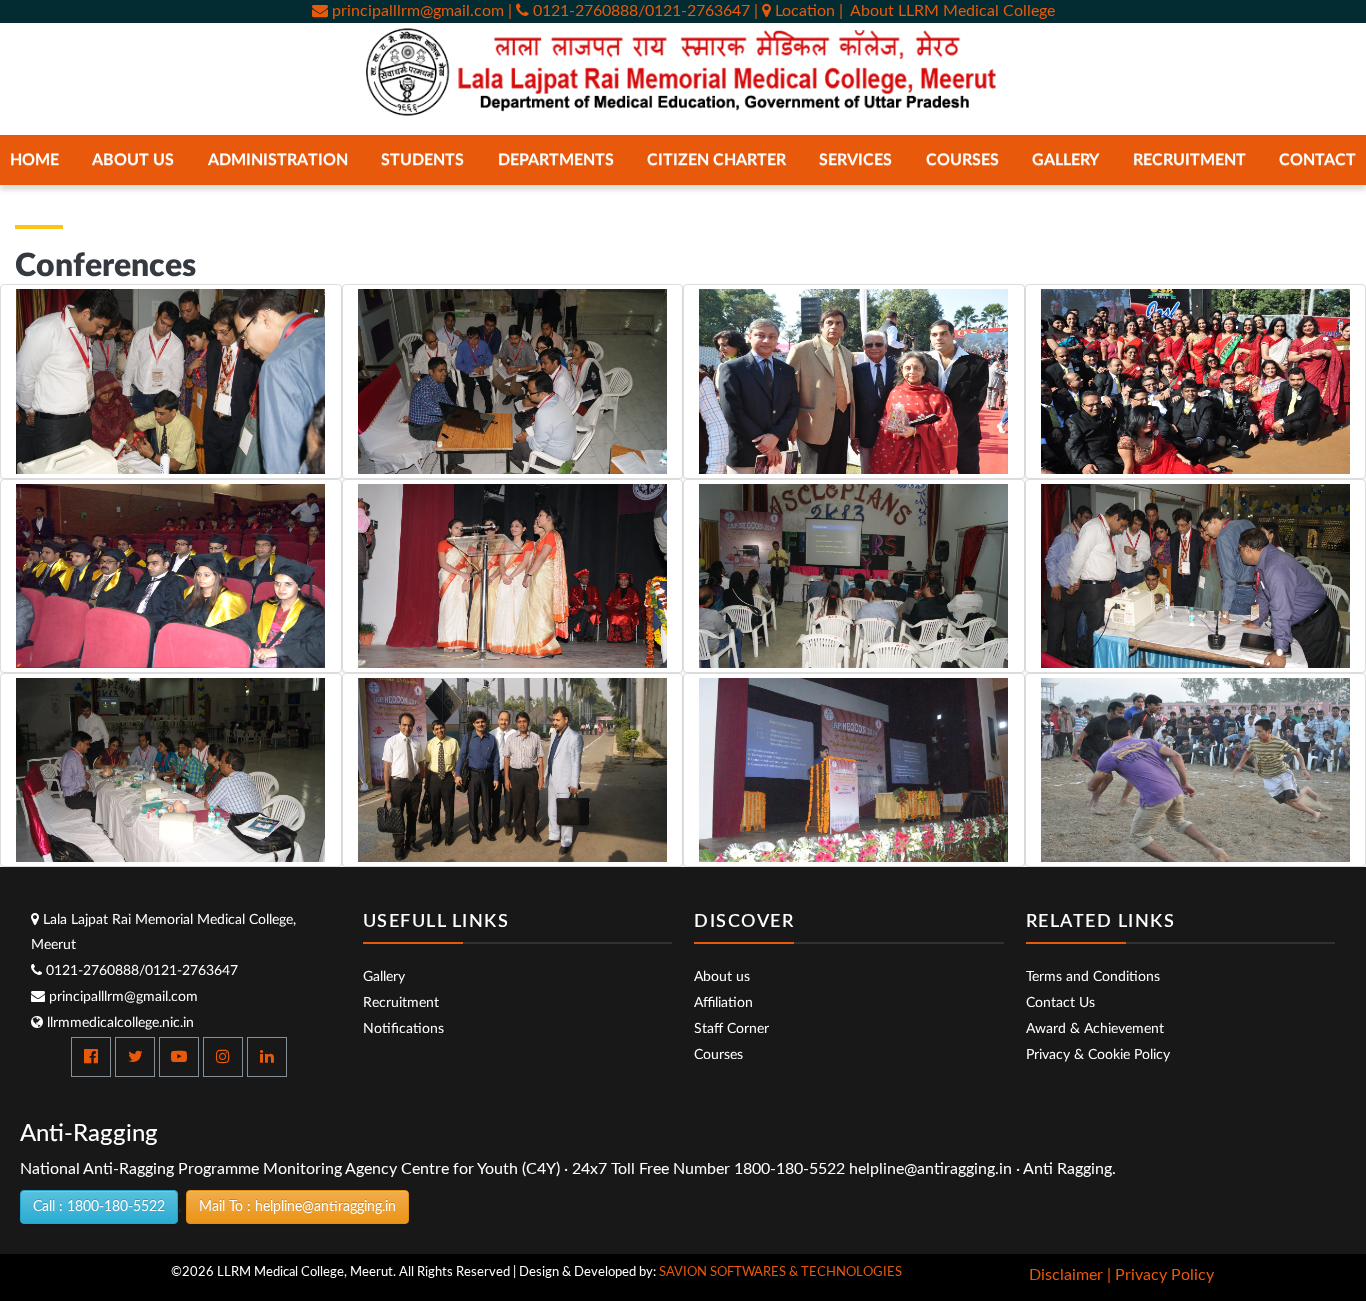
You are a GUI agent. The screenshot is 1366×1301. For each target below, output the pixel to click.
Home (34, 160)
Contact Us (1060, 1003)
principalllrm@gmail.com (416, 11)
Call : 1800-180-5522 (99, 1207)
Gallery (384, 977)
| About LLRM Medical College (947, 11)
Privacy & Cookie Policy (1098, 1055)
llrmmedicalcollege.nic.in (118, 1023)
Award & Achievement (1095, 1029)
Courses (718, 1055)
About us (722, 977)
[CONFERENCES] (171, 381)
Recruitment (1189, 160)
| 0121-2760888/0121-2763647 (629, 11)
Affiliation (723, 1003)
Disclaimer (1066, 1275)
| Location (796, 11)
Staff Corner (731, 1029)
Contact (1317, 160)
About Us (133, 160)
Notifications (403, 1029)
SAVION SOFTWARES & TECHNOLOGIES (780, 1272)
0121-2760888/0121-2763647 (140, 971)
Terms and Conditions (1093, 977)
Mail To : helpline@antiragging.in (297, 1207)
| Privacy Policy (1160, 1275)
